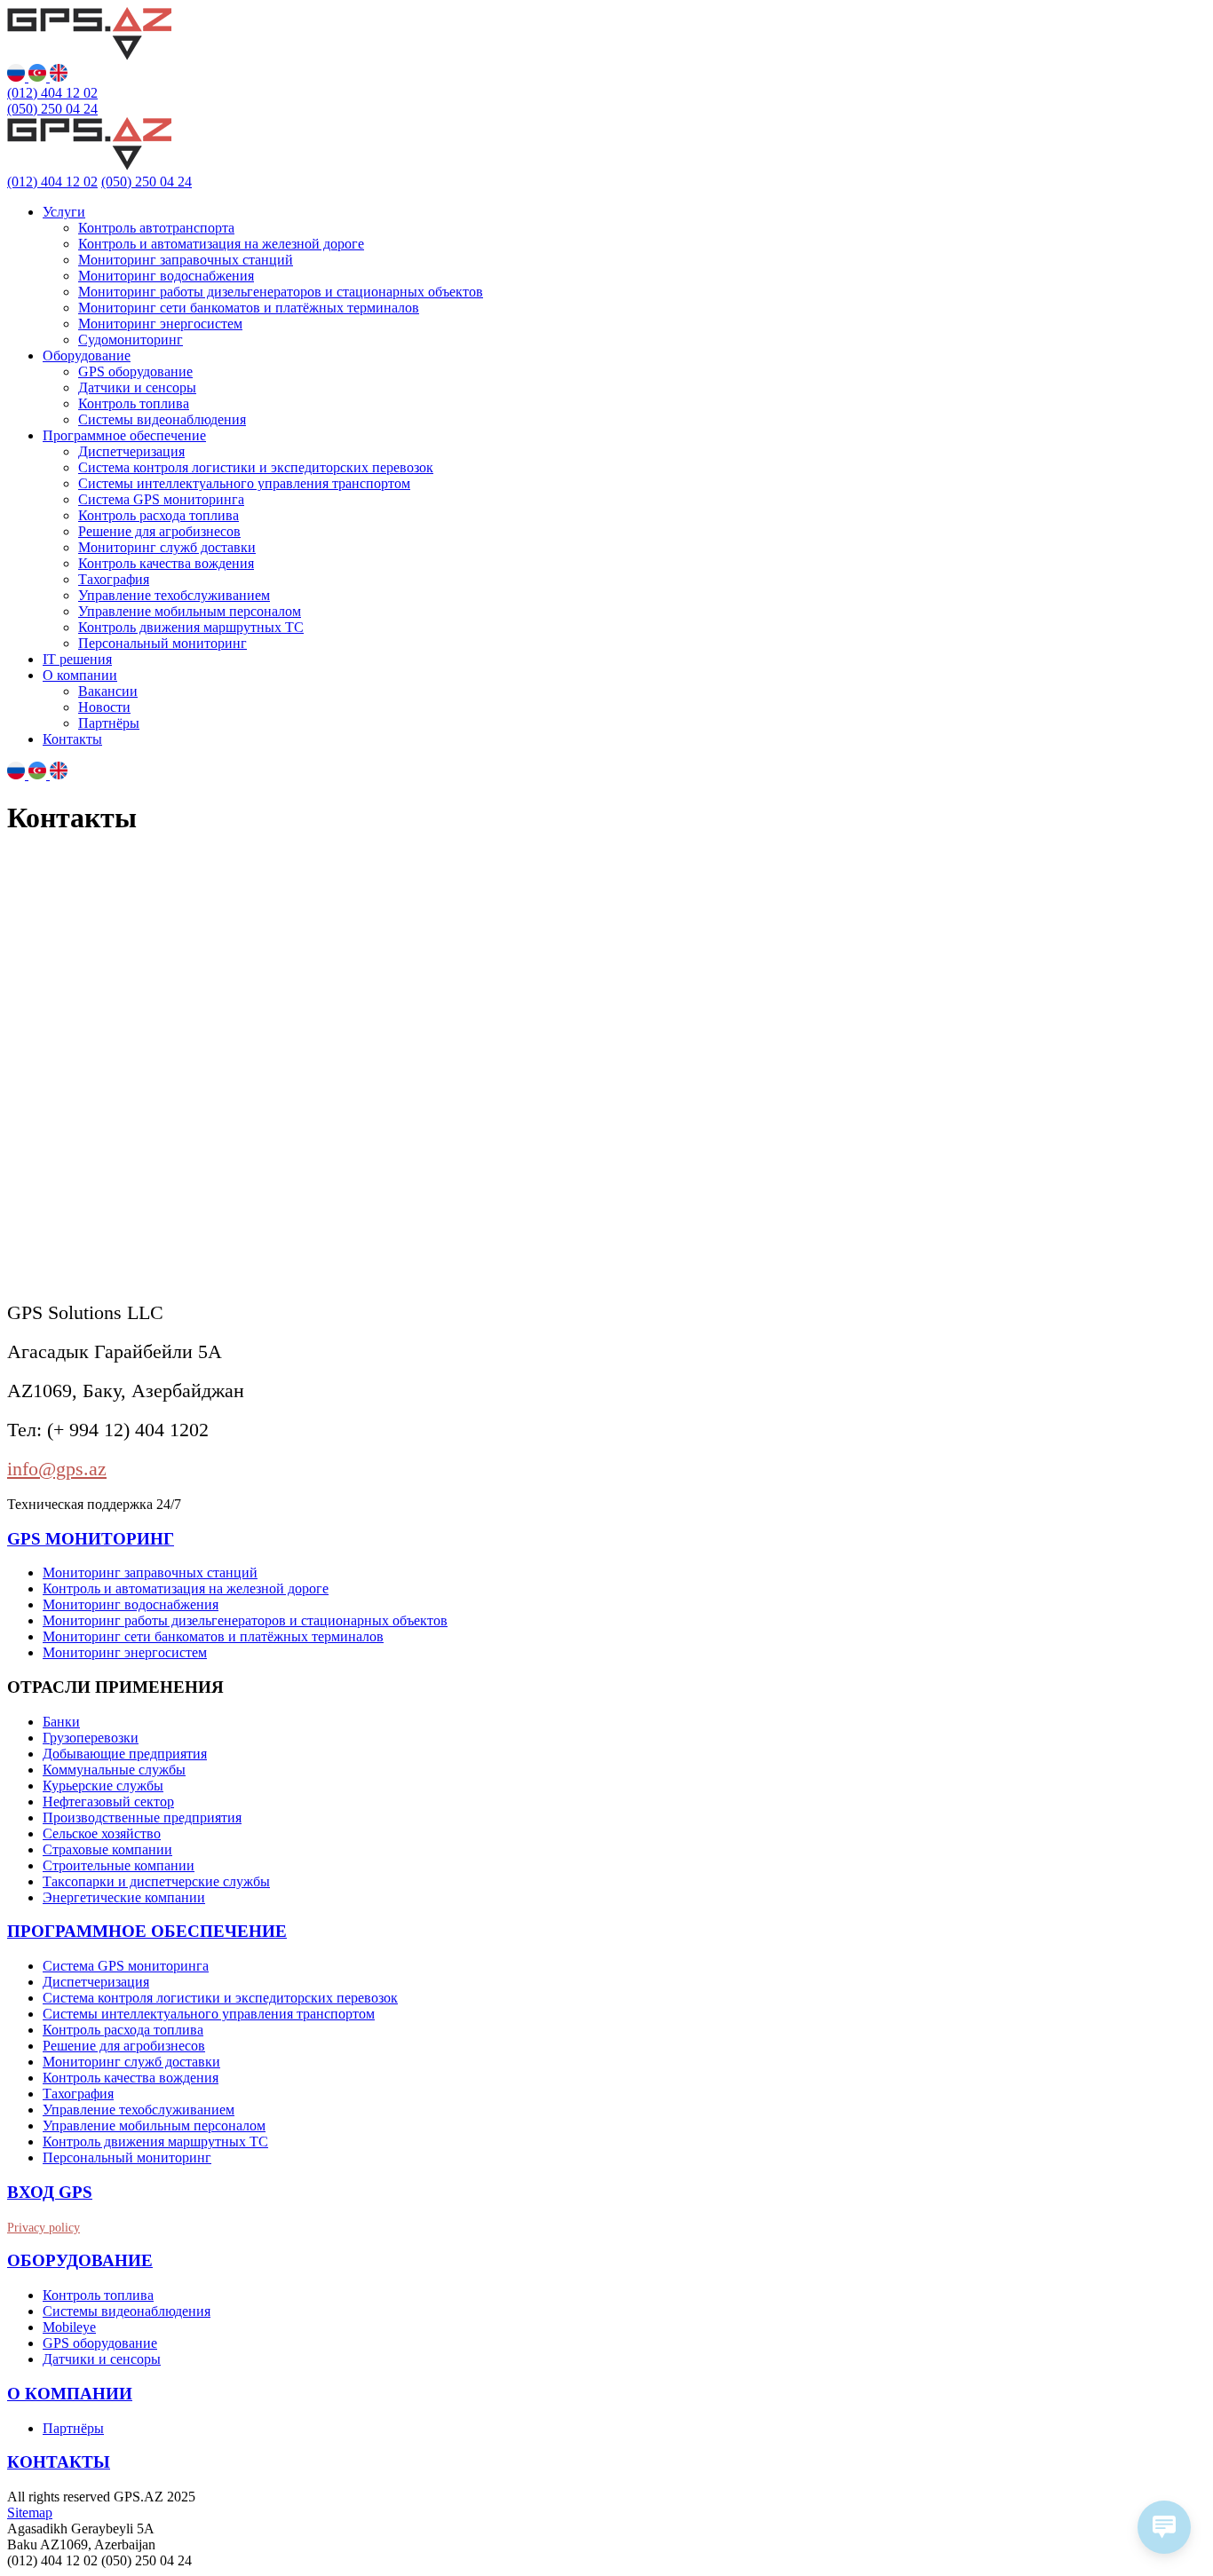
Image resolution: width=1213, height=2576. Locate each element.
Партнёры (109, 723)
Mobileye (69, 2327)
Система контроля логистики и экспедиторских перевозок (256, 467)
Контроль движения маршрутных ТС (191, 627)
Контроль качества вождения (166, 563)
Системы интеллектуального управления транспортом (244, 483)
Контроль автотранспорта (156, 228)
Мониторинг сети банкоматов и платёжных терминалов (249, 308)
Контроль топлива (134, 403)
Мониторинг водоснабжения (166, 276)
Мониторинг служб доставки (167, 547)
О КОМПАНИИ (70, 2394)
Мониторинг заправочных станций (186, 260)
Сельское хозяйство (102, 1833)
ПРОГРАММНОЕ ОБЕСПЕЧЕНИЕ (147, 1931)
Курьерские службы (103, 1786)
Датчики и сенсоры (137, 387)
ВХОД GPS (50, 2192)
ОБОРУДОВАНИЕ (80, 2260)
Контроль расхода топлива (159, 515)
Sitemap (30, 2513)
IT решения (77, 659)
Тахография (114, 579)
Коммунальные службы (114, 1770)
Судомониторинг (131, 340)
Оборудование (87, 356)
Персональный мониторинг (163, 643)
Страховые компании (107, 1849)
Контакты (72, 739)
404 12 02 (52, 93)
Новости (104, 707)
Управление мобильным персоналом (190, 611)
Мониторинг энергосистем (160, 324)
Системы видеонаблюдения (162, 419)
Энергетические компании (124, 1897)
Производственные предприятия (142, 1817)
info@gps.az (57, 1469)
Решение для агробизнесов (159, 531)
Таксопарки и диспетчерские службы (156, 1881)
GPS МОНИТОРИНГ (91, 1539)
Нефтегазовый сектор (108, 1802)
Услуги (64, 212)
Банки (61, 1722)
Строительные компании (119, 1865)
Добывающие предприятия (125, 1754)
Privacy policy (44, 2228)
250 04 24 (52, 109)
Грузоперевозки (91, 1738)
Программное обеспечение (124, 435)
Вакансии (108, 691)
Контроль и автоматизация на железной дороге (221, 244)
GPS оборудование (135, 371)
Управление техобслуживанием (174, 595)
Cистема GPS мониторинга (161, 499)
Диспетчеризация (131, 451)
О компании (80, 675)
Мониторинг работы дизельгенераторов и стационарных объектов (281, 292)
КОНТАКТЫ (59, 2462)
